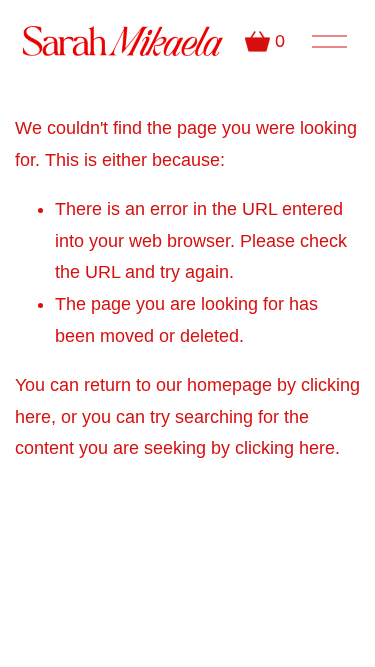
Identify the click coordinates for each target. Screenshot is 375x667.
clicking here (285, 448)
